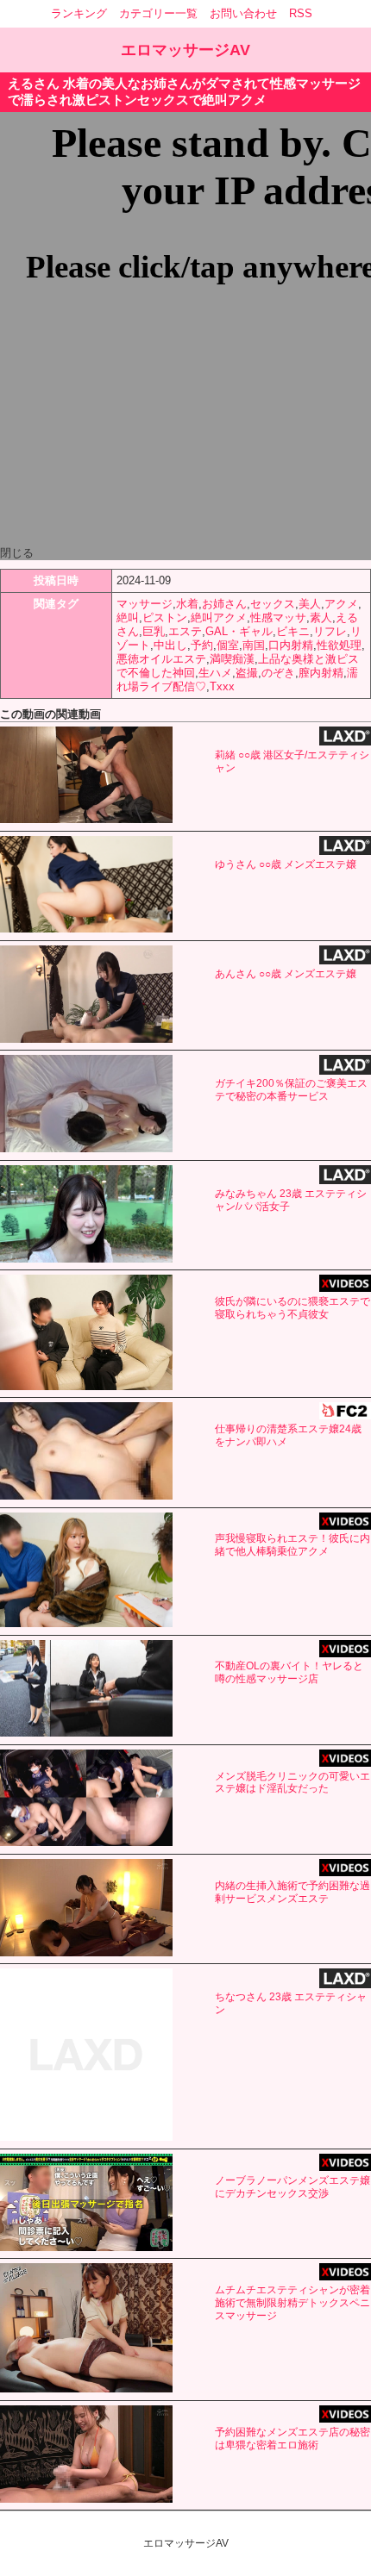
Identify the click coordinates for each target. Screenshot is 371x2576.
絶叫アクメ (219, 617)
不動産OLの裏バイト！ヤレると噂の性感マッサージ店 (289, 1672)
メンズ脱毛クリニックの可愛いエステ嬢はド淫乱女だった (292, 1783)
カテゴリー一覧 (158, 13)
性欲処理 (339, 645)
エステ (185, 631)
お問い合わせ (243, 13)
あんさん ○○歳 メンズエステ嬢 (286, 974)
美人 (310, 604)
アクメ (341, 604)
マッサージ (145, 604)
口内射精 (291, 645)
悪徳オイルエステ (161, 659)
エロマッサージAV (185, 50)
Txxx (222, 686)
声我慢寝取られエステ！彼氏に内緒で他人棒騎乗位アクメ (292, 1545)
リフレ (330, 631)
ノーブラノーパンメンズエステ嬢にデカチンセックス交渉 (292, 2187)
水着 (187, 604)
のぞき (278, 673)
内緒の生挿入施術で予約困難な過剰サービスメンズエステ (292, 1892)
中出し (170, 645)
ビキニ (293, 631)
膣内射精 (321, 673)
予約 (202, 645)
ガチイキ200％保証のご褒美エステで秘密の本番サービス (291, 1090)
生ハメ (215, 673)
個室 (228, 645)
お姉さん (224, 604)
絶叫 (128, 617)
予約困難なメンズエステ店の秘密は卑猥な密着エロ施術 (292, 2439)
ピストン (165, 617)
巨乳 (154, 631)
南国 (254, 645)
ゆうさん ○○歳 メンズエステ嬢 (286, 864)
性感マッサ (278, 617)
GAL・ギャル (239, 631)
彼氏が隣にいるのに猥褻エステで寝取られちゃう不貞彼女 (292, 1308)
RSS (301, 13)
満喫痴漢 (232, 659)
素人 (321, 617)
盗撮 (247, 673)
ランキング (79, 13)
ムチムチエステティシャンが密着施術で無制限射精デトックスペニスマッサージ (292, 2303)
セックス (273, 604)
